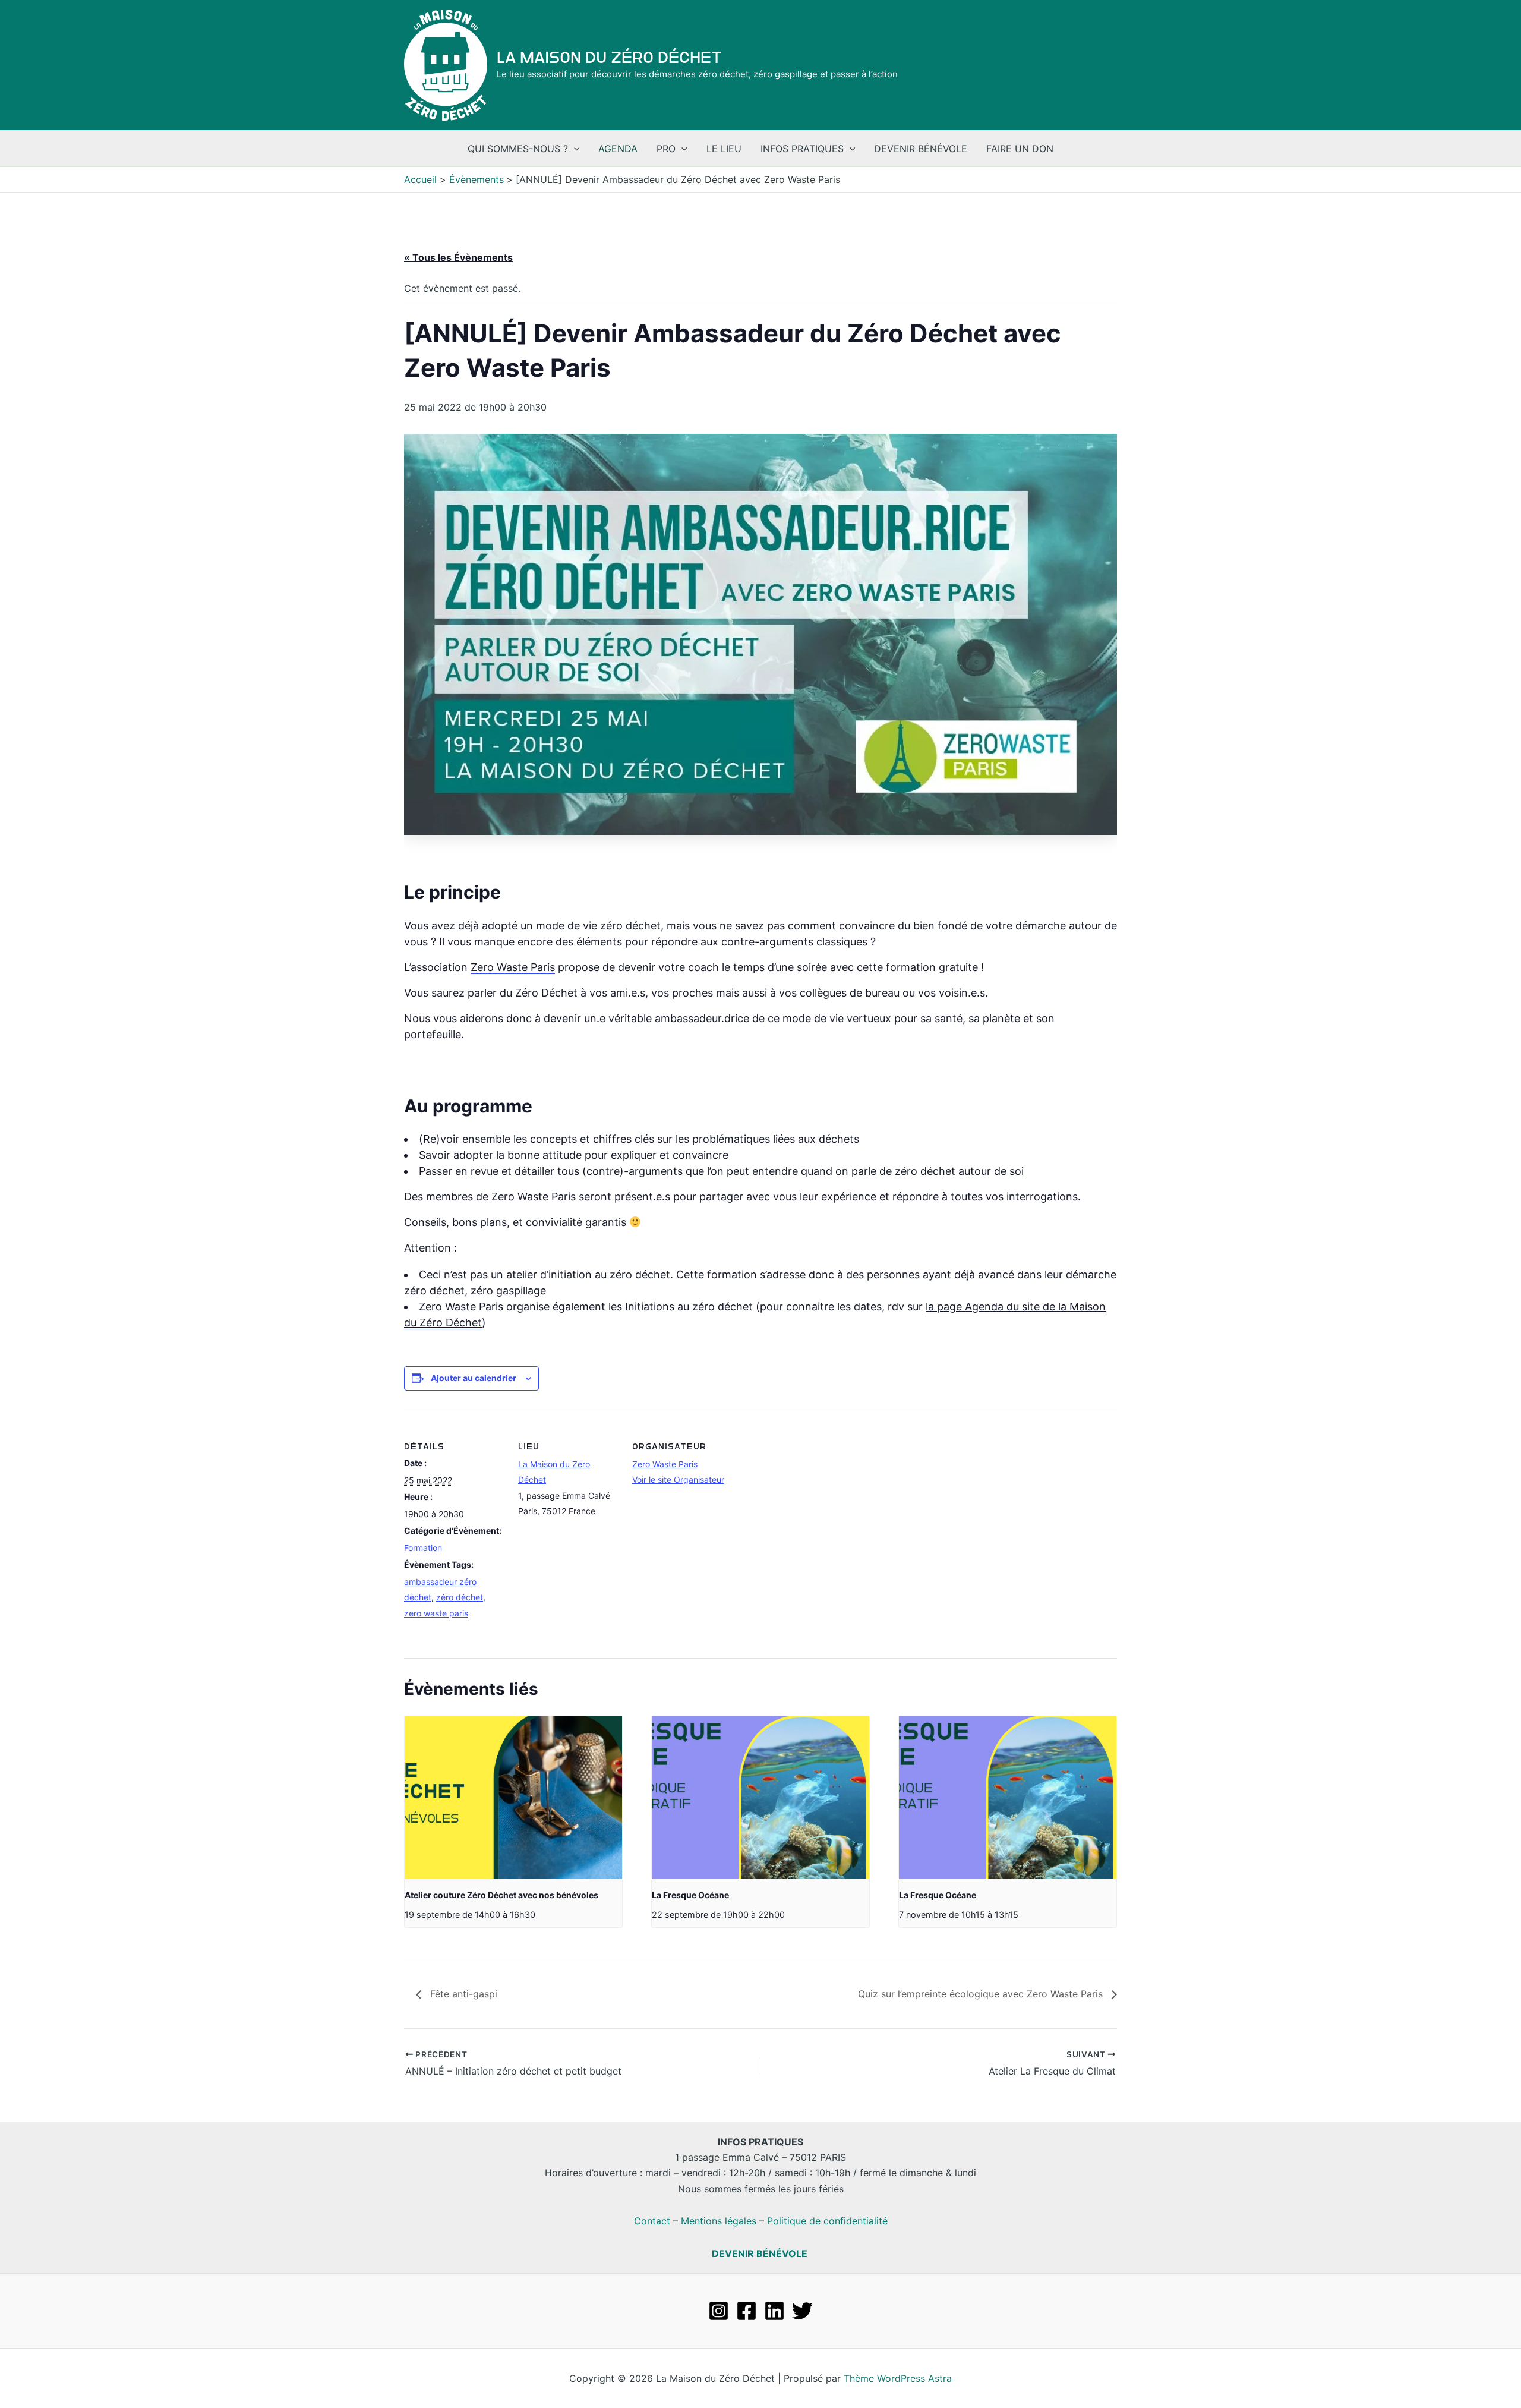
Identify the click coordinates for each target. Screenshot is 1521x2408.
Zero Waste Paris (513, 967)
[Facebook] (747, 2311)
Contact (652, 2221)
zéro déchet (460, 1597)
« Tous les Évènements (458, 257)
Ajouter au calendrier (474, 1378)
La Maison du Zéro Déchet (609, 58)
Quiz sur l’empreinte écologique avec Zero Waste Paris (982, 1994)
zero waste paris (436, 1613)
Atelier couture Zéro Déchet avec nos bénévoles (501, 1895)
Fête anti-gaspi (462, 1994)
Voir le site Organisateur (678, 1479)
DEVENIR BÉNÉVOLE (760, 2253)
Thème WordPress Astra (898, 2378)
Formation (423, 1548)
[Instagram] (719, 2311)
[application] (574, 149)
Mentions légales (719, 2221)
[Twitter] (802, 2311)
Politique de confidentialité (827, 2221)
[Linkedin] (774, 2311)
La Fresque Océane (690, 1895)
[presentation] (513, 1798)
